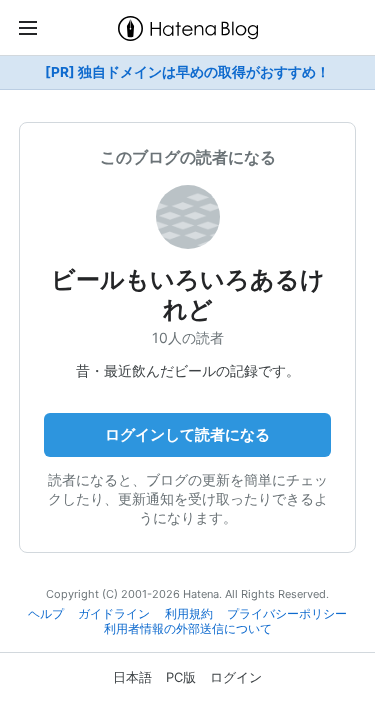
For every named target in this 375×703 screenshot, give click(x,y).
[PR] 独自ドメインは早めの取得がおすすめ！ (187, 72)
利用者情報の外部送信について (188, 629)
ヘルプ (46, 614)
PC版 (181, 677)
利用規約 (189, 614)
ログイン (236, 677)
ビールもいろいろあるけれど (188, 294)
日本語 (132, 677)
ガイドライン (114, 614)
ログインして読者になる (187, 434)
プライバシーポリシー (287, 614)
